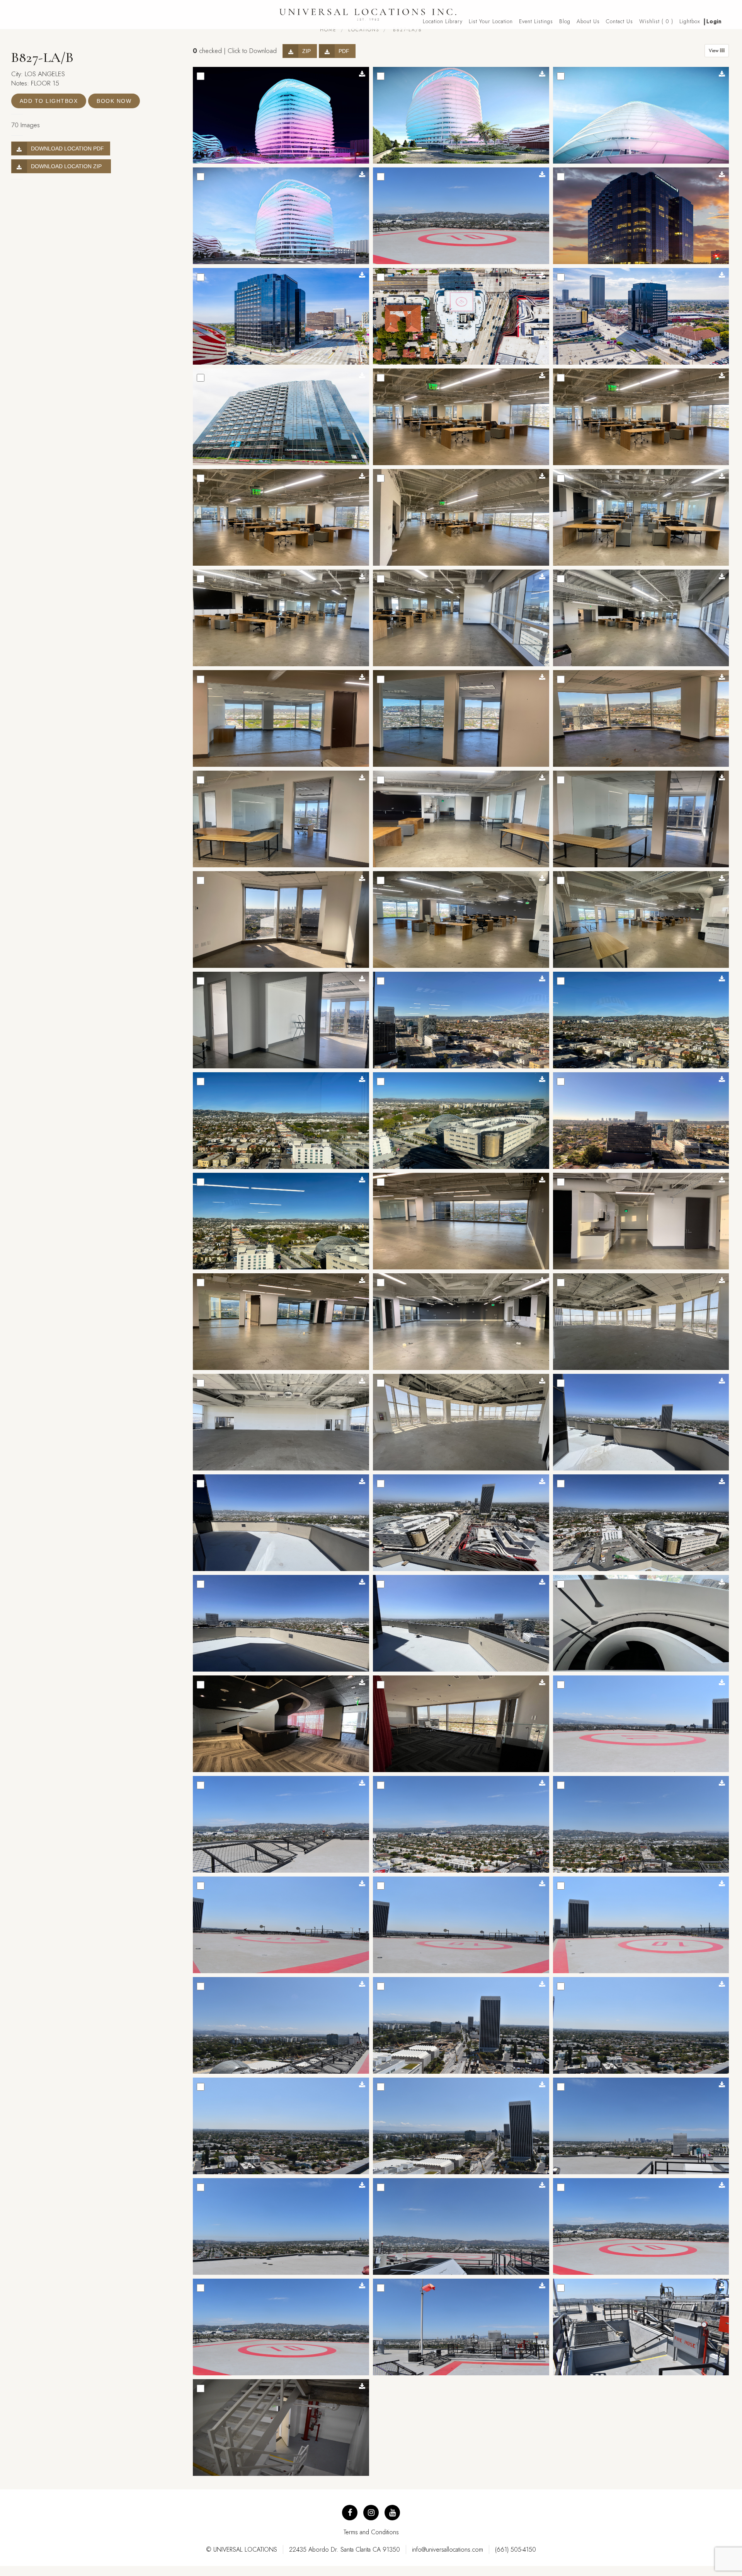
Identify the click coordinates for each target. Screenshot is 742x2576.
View (714, 51)
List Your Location (491, 21)
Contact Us (619, 21)
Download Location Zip (68, 166)
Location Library (443, 21)
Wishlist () (656, 21)
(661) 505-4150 (516, 2550)
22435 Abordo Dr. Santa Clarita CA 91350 (345, 2550)
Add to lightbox (49, 101)
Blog (565, 21)
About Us (588, 21)
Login (714, 21)
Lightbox (690, 21)
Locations (364, 30)
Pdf (344, 51)
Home (328, 30)
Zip (306, 51)
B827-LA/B (406, 30)
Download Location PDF (67, 148)
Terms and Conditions (371, 2532)
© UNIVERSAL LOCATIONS (242, 2550)
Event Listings (536, 21)
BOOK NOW (114, 101)
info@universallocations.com (448, 2550)
